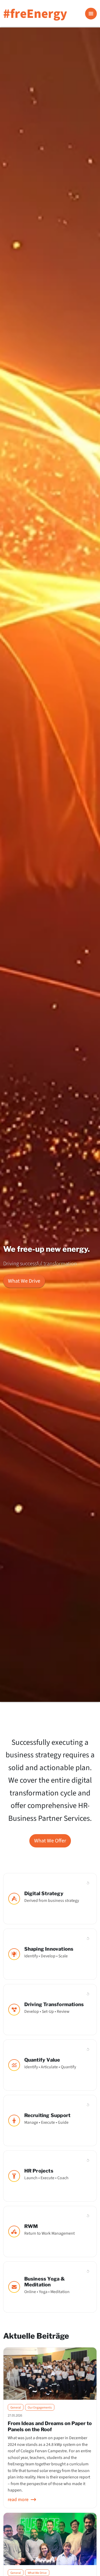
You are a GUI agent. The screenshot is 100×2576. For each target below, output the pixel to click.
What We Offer (50, 1841)
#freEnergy (35, 14)
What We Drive (24, 1281)
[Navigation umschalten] (91, 14)
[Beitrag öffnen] (50, 2374)
